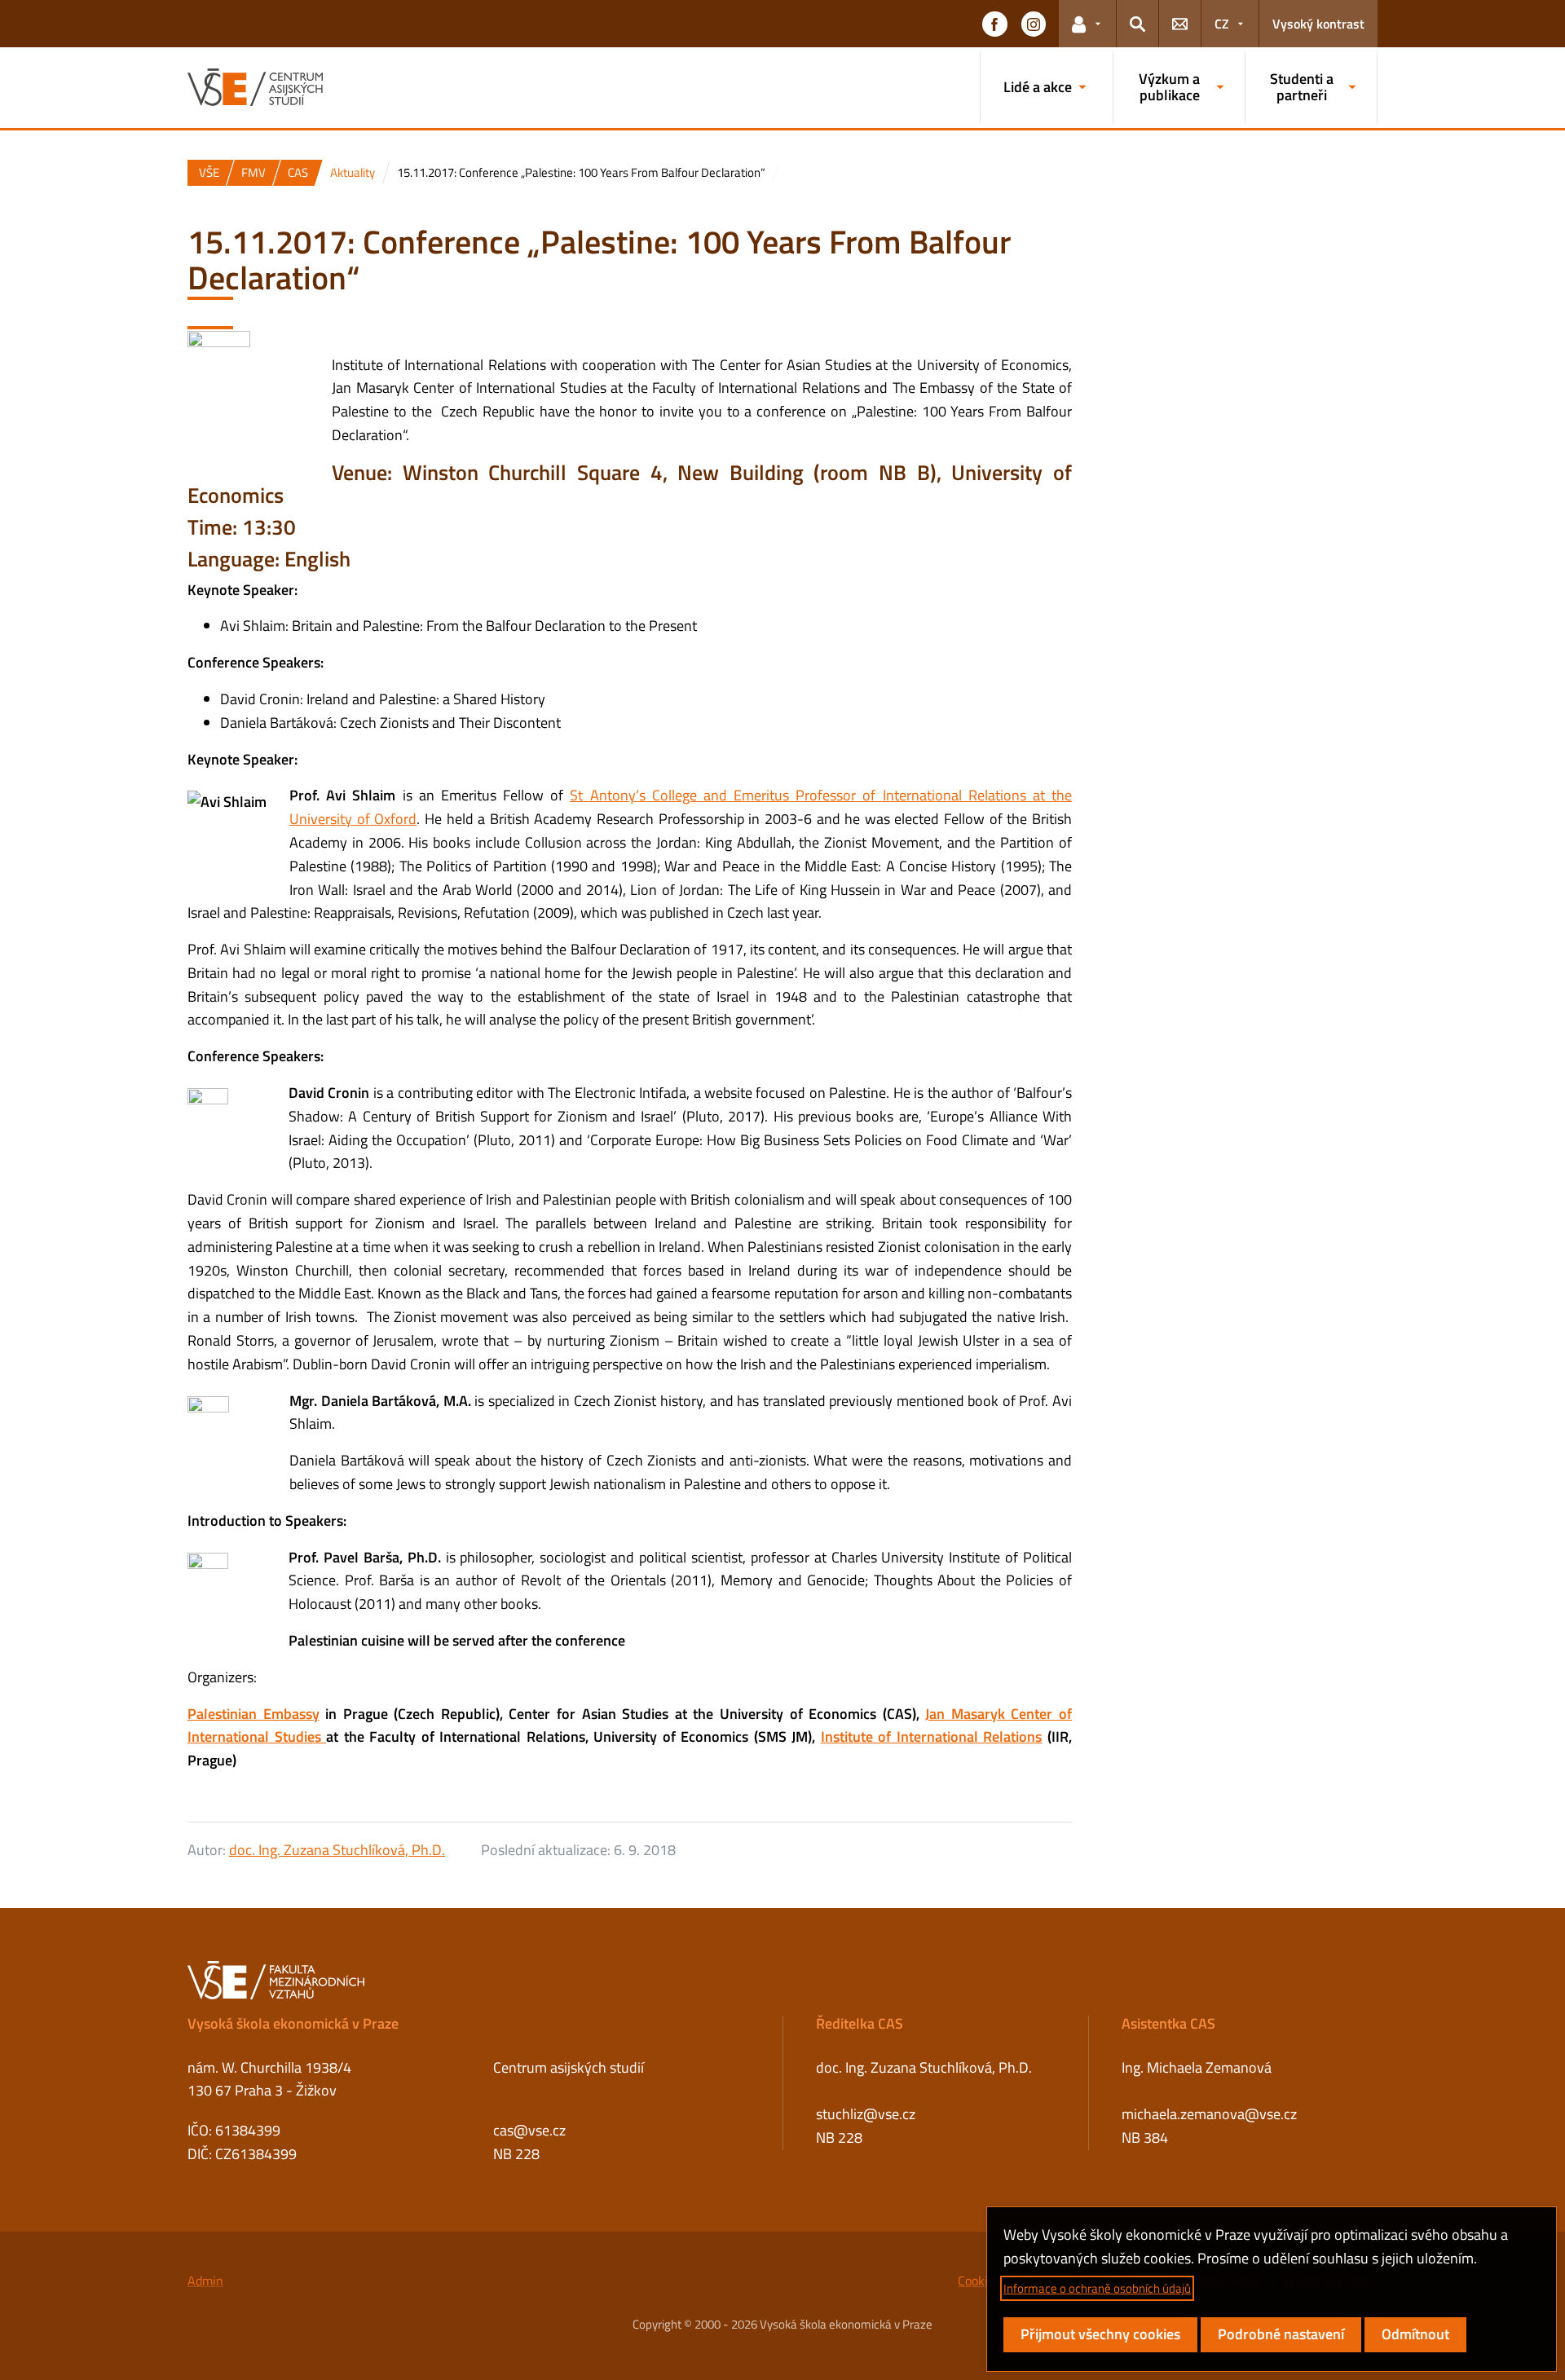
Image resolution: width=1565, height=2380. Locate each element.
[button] (994, 24)
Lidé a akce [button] (1038, 87)
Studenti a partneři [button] (1302, 87)
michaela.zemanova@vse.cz (1209, 2114)
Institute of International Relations (932, 1737)
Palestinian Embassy (253, 1714)
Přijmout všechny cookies (1100, 2334)
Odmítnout (1415, 2334)
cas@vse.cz (529, 2130)
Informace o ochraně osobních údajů (1097, 2288)
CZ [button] (1222, 24)
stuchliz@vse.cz (866, 2114)
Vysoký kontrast (1318, 24)
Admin (205, 2281)
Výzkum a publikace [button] (1169, 87)
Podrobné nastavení (1281, 2334)
